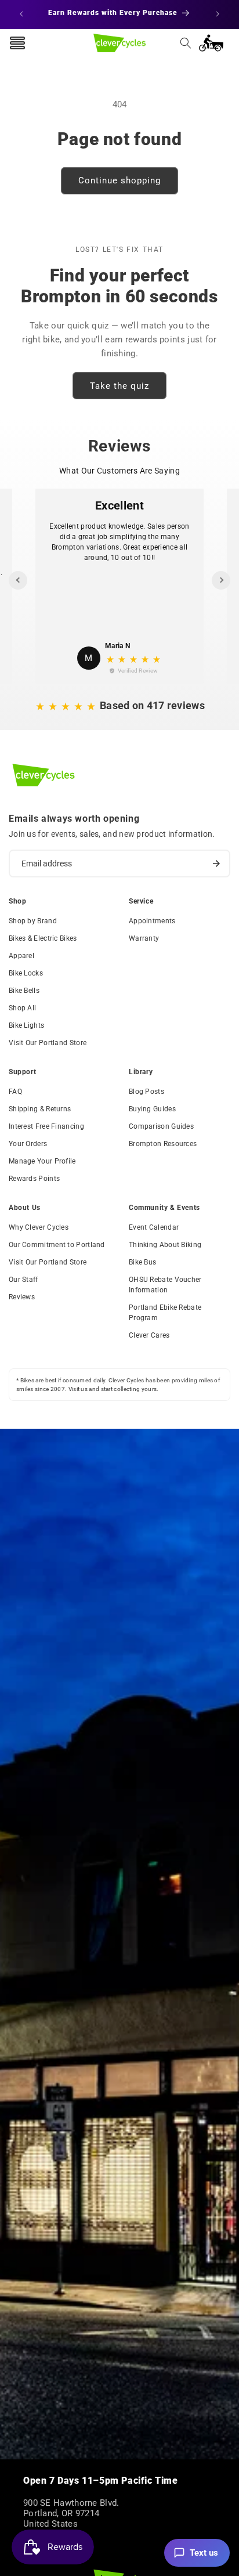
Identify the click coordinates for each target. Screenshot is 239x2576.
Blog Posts (146, 1092)
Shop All (22, 1008)
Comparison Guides (161, 1126)
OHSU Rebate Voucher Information (165, 1285)
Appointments (152, 921)
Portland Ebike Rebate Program (165, 1313)
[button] (186, 43)
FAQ (15, 1092)
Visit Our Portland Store (48, 1043)
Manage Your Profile (42, 1161)
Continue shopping (119, 180)
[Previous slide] (18, 580)
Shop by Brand (33, 921)
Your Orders (28, 1144)
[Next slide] (221, 580)
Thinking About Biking (165, 1245)
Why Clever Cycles (39, 1227)
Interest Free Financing (46, 1126)
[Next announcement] (218, 14)
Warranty (144, 938)
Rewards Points (34, 1179)
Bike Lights (26, 1025)
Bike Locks (26, 973)
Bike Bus (142, 1262)
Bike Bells (24, 991)
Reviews (22, 1297)
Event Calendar (154, 1227)
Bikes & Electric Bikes (43, 938)
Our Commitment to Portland (57, 1245)
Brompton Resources (163, 1144)
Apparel (21, 956)
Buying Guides (152, 1109)
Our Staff (23, 1280)
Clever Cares (149, 1335)
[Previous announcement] (21, 14)
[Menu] (17, 43)
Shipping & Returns (40, 1109)
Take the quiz (119, 386)
